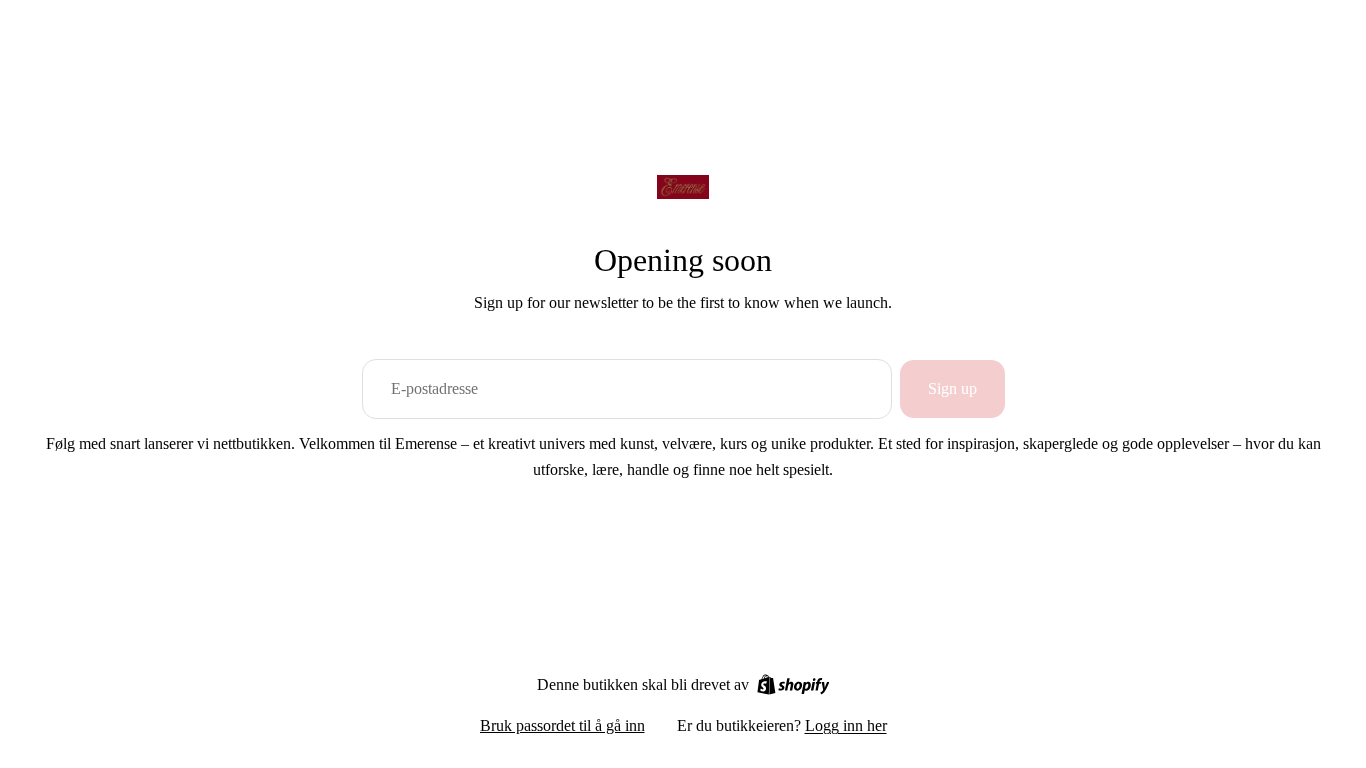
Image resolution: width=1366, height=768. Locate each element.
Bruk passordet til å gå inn (562, 725)
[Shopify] (793, 684)
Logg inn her (846, 725)
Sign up (952, 388)
